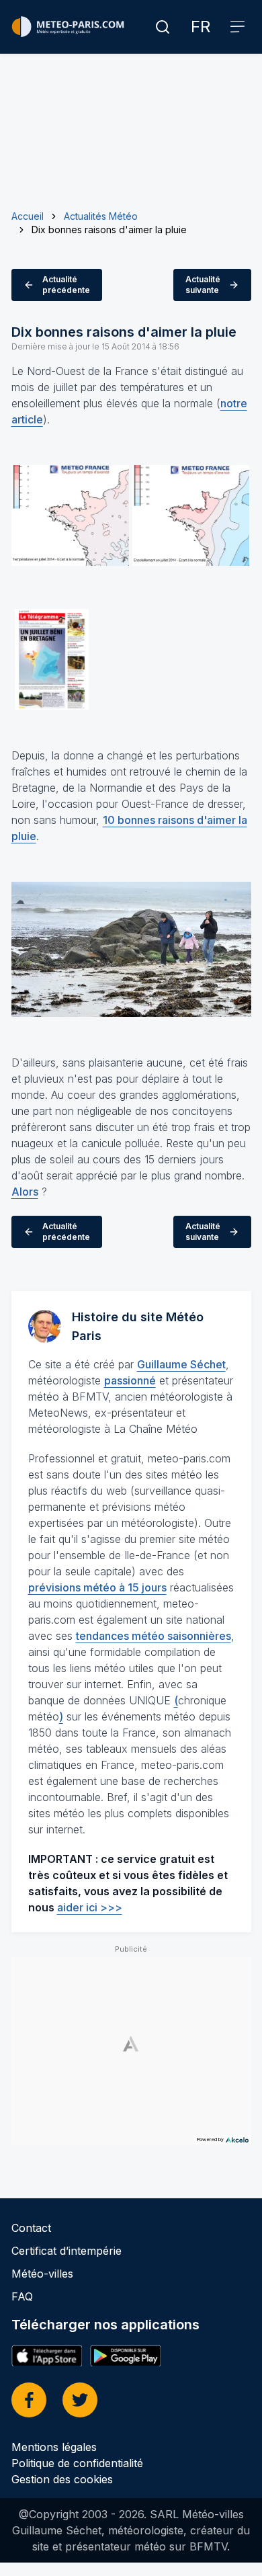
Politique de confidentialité (77, 2463)
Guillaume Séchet (181, 1364)
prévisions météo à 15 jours (97, 1587)
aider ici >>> (90, 1907)
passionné (130, 1380)
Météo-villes (42, 2274)
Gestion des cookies (62, 2479)
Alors (25, 1192)
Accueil (28, 216)
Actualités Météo (101, 216)
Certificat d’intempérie (67, 2251)
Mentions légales (54, 2447)
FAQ (22, 2296)
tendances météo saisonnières (154, 1636)
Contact (31, 2228)
